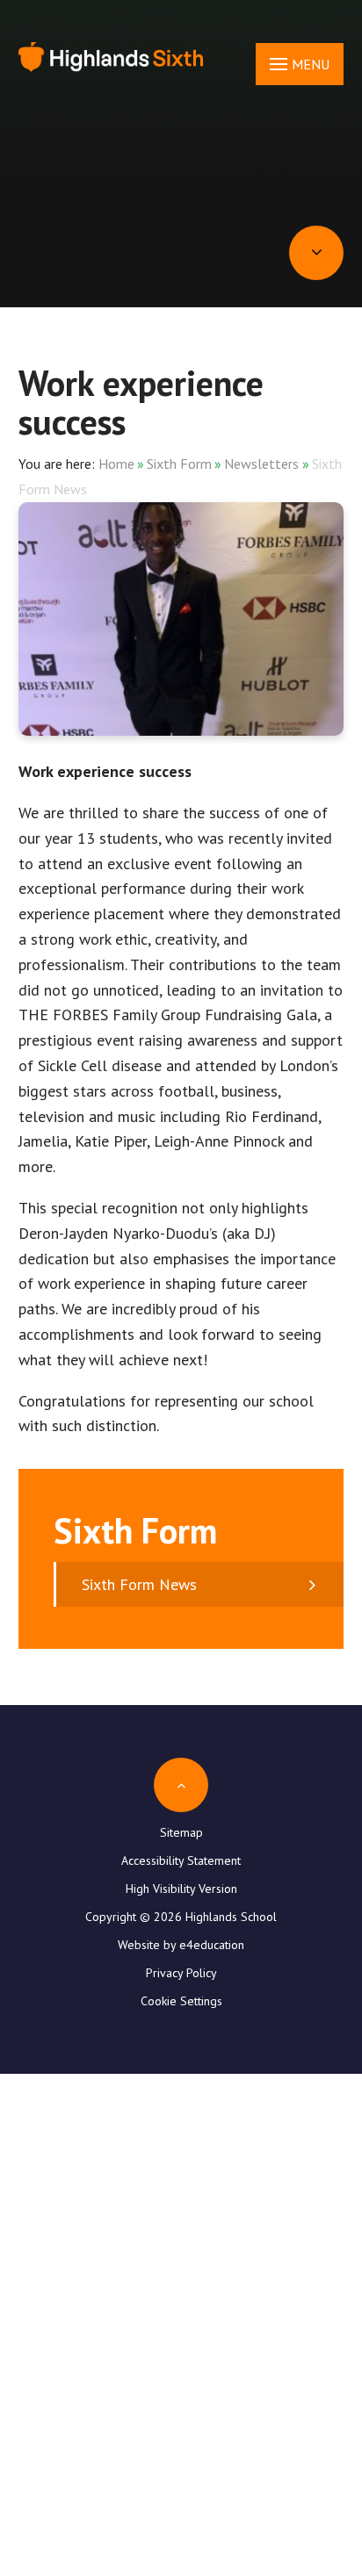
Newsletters (261, 464)
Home (116, 464)
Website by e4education (181, 1945)
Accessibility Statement (181, 1860)
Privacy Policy (181, 1973)
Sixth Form (179, 464)
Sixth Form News (139, 1584)
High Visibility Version (181, 1889)
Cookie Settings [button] (181, 2001)
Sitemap (181, 1832)
